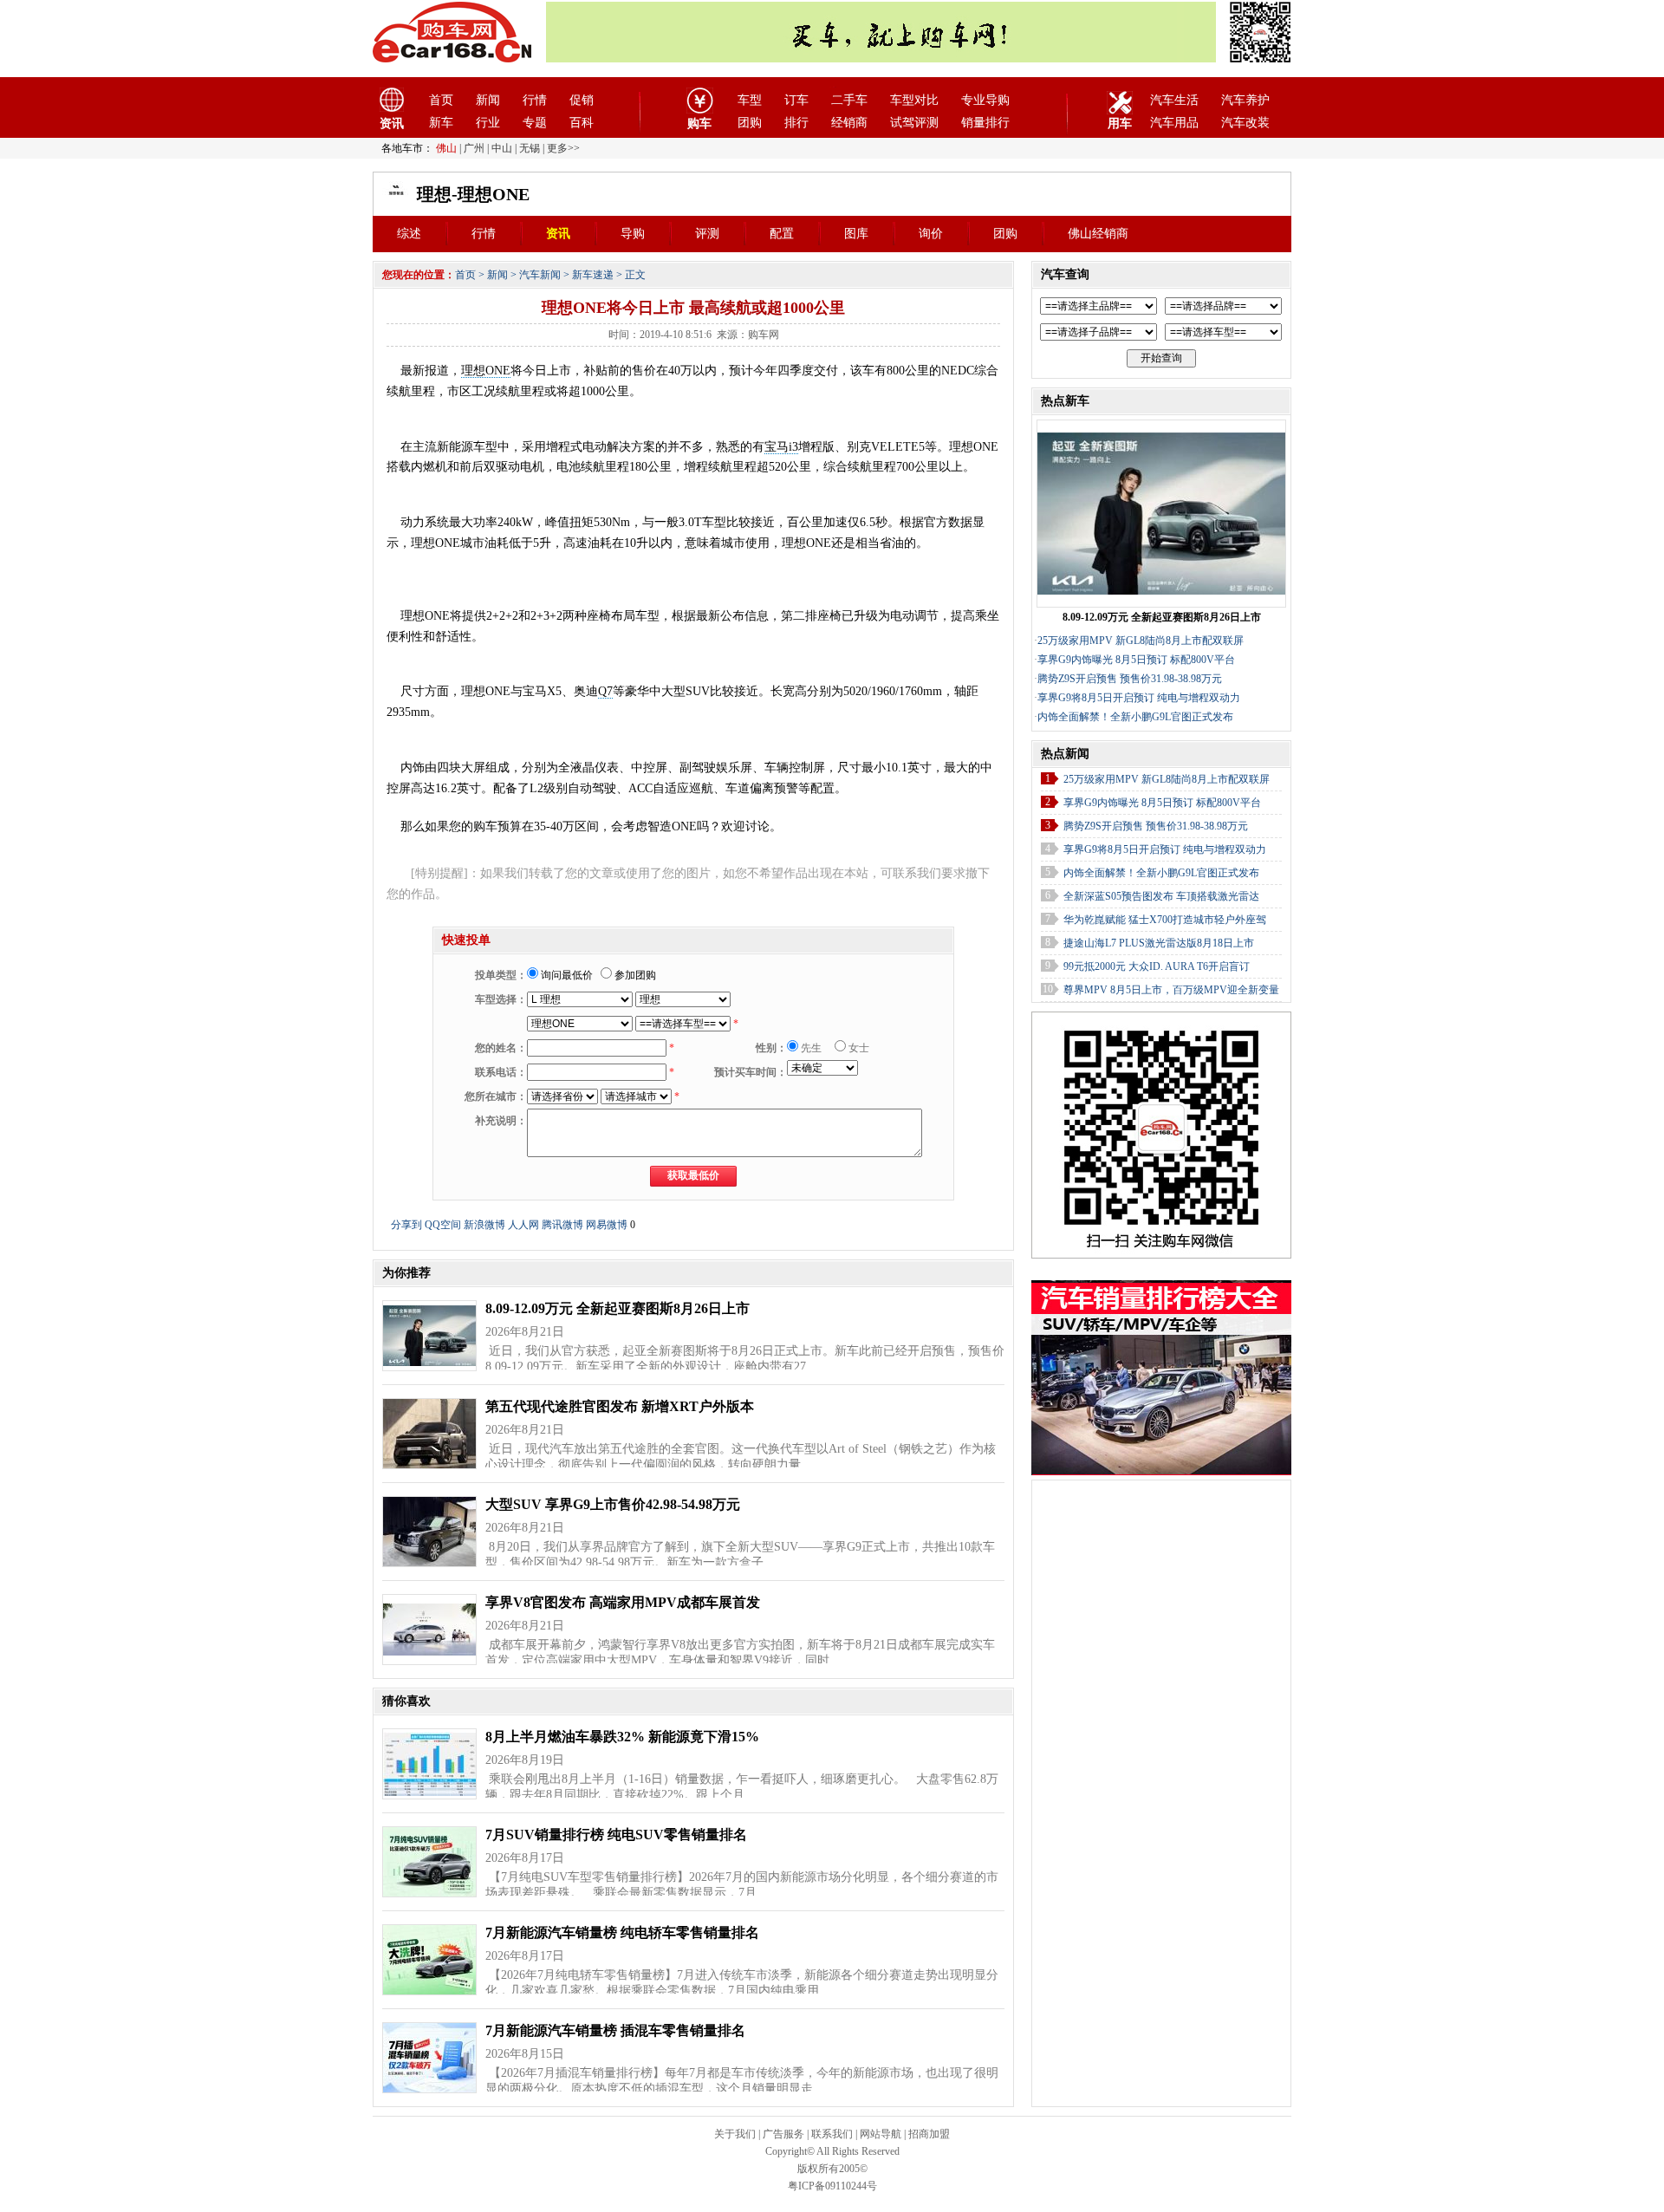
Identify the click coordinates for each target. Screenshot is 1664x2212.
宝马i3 (781, 447)
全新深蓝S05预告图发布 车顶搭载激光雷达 (1161, 896)
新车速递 (593, 275)
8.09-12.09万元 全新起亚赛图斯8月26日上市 (617, 1308)
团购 (750, 123)
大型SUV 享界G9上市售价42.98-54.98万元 (613, 1504)
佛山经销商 (1098, 234)
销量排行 (985, 123)
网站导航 (881, 2134)
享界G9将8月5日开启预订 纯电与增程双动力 (1139, 698)
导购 (633, 234)
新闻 (488, 100)
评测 (707, 234)
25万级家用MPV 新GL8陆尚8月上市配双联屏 (1141, 641)
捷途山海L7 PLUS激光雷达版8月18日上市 (1159, 943)
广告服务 (783, 2134)
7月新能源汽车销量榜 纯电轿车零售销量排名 (622, 1932)
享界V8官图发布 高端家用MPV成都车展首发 (623, 1602)
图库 (856, 234)
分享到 (406, 1225)
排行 (796, 123)
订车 (796, 100)
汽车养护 (1245, 100)
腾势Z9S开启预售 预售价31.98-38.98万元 (1130, 679)
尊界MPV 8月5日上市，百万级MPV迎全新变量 (1171, 990)
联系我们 (832, 2134)
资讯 (558, 234)
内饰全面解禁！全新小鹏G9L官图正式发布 (1135, 717)
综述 (409, 234)
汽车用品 (1174, 123)
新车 (441, 123)
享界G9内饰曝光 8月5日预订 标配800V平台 (1136, 660)
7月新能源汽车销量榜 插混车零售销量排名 (615, 2030)
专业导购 (985, 100)
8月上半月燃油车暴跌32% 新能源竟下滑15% (622, 1737)
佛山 (446, 148)
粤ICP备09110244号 (832, 2186)
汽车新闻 (540, 275)
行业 (488, 123)
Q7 (605, 691)
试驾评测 (914, 123)
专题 (535, 123)
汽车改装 (1245, 123)
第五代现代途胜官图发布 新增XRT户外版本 (620, 1406)
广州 (474, 148)
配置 (782, 234)
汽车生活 (1174, 100)
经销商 (849, 123)
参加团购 (634, 975)
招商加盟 (929, 2134)
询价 (931, 234)
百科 (582, 123)
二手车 (849, 100)
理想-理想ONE (473, 194)
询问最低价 (565, 975)
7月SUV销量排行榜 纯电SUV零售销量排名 (616, 1835)
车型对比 (914, 100)
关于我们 (735, 2134)
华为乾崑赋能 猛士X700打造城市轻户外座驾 (1165, 920)
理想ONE (486, 371)
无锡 (530, 148)
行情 (535, 100)
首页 (441, 100)
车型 (750, 100)
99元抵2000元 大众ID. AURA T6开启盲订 (1157, 966)
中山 (502, 148)
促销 (582, 100)
